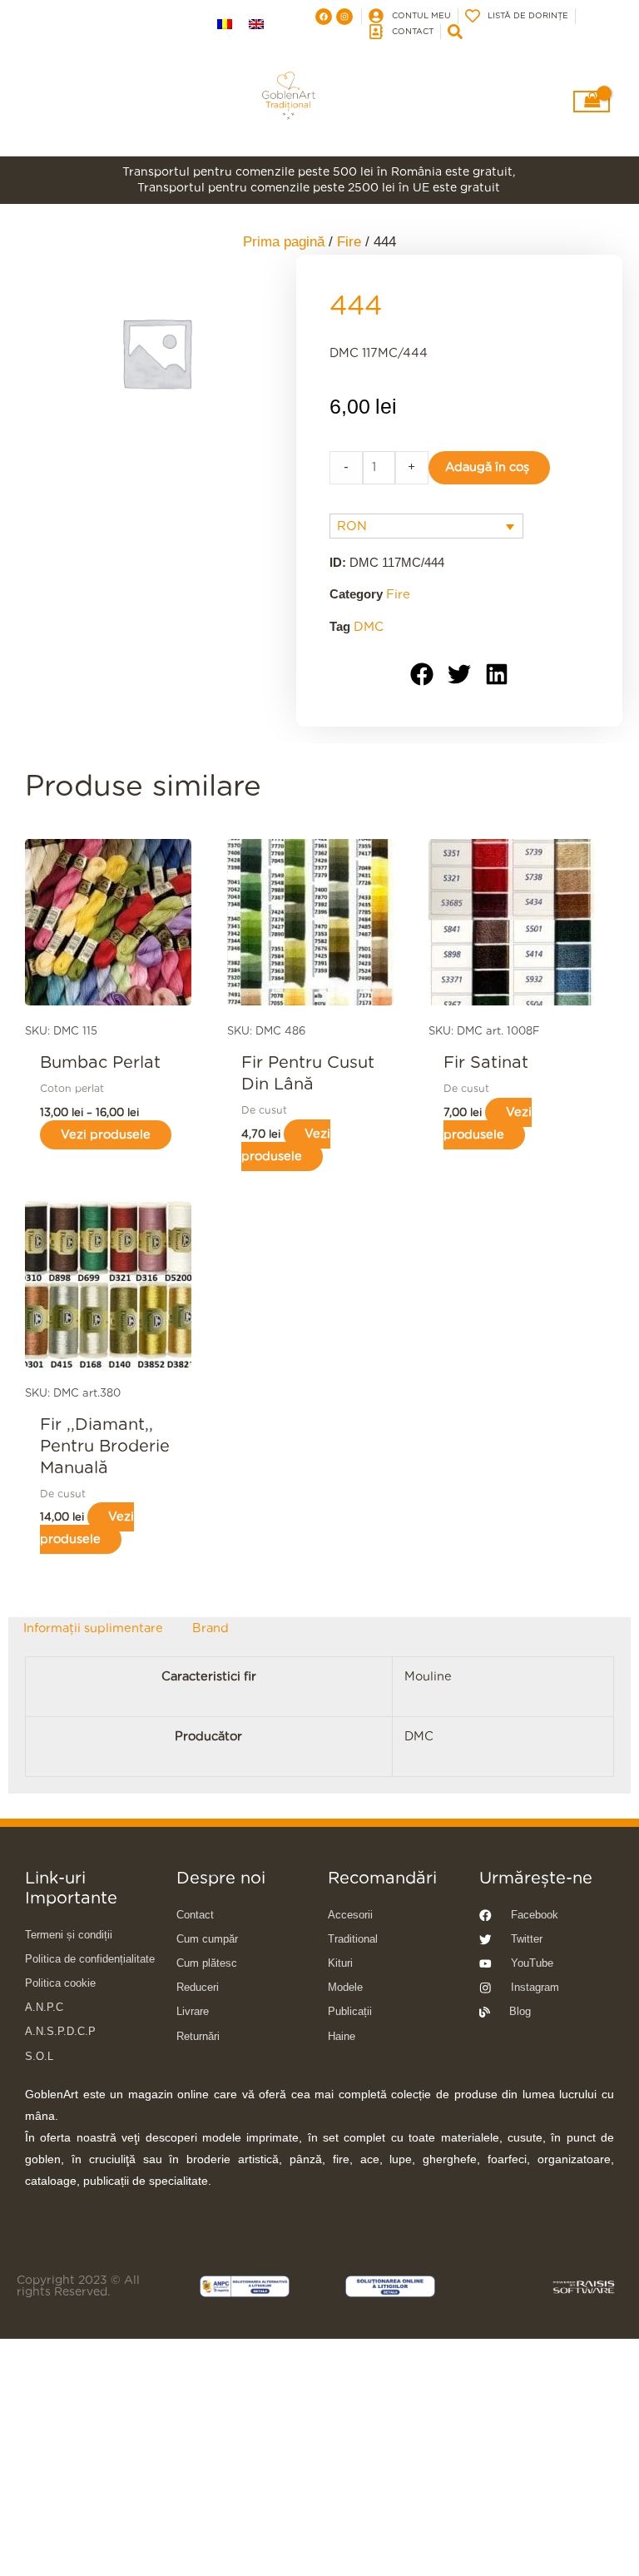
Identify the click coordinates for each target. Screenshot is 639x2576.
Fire (398, 595)
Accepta (458, 2538)
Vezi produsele (106, 1135)
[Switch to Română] (225, 25)
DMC (369, 627)
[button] (422, 675)
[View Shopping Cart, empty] (592, 102)
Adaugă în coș (487, 467)
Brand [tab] (211, 1628)
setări (121, 2560)
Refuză (558, 2538)
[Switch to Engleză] (256, 25)
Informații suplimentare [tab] (93, 1628)
